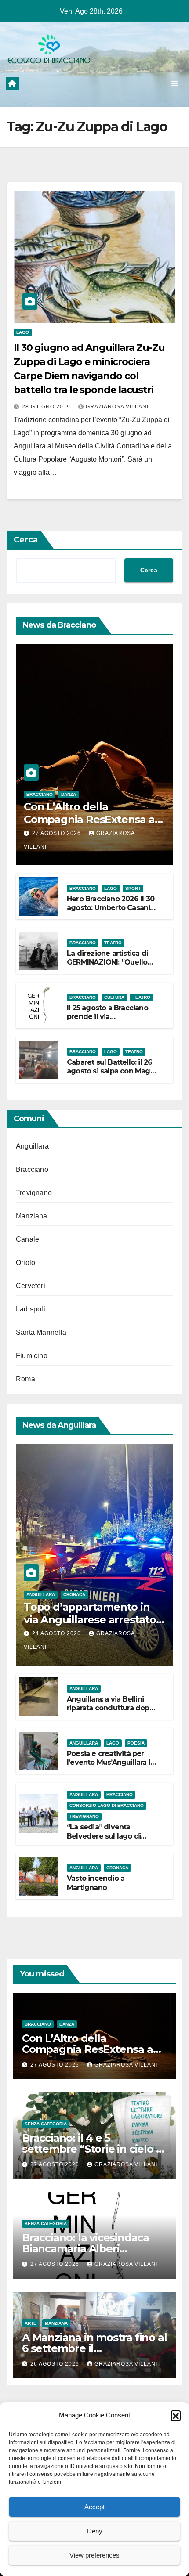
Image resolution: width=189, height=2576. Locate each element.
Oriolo (25, 1263)
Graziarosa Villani (117, 407)
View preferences (94, 2555)
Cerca (26, 540)
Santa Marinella (41, 1332)
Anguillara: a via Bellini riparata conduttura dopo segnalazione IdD (110, 1708)
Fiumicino (32, 1356)
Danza (69, 794)
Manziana (32, 1216)
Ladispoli (31, 1309)
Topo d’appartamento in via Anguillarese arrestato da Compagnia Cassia (90, 1620)
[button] (176, 2415)
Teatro (113, 943)
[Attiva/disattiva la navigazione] (175, 84)
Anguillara (32, 1146)
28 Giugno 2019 (47, 407)
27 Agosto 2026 (57, 833)
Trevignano (34, 1193)
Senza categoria (46, 2124)
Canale (27, 1239)
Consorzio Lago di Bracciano (107, 1805)
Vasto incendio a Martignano (96, 1883)
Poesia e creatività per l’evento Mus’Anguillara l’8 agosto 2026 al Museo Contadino (111, 1767)
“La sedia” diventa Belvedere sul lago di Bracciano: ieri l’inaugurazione (104, 1841)
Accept (94, 2507)
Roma (25, 1379)
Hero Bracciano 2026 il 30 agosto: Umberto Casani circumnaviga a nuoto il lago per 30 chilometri (111, 912)
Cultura (114, 997)
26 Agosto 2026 (56, 2364)
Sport (133, 888)
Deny (95, 2531)
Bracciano (40, 794)
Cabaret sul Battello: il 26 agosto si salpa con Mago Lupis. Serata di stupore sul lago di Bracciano (111, 1076)
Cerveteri (31, 1286)
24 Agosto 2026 (57, 1633)
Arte (31, 2323)
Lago (23, 332)
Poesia (136, 1743)
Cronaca (74, 1595)
